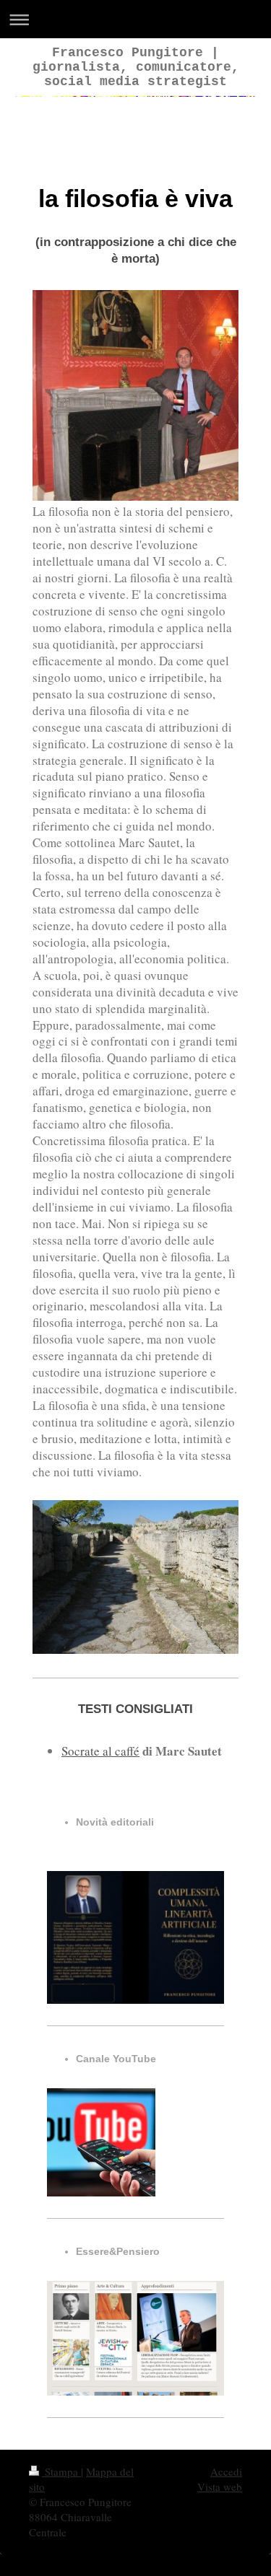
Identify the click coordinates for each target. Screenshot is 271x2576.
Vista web (220, 2487)
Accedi (226, 2471)
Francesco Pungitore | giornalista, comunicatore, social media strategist (136, 67)
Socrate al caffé (100, 1751)
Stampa (61, 2471)
